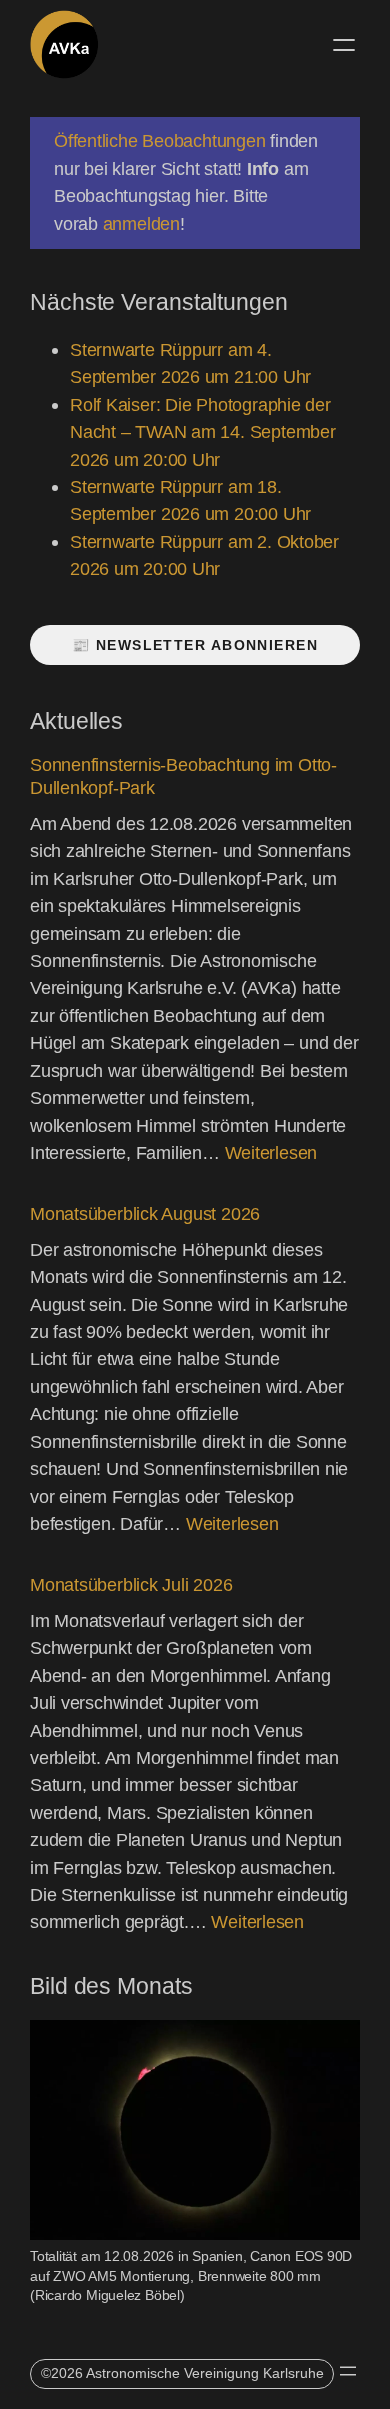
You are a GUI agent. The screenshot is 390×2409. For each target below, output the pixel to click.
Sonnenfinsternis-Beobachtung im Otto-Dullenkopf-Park (183, 776)
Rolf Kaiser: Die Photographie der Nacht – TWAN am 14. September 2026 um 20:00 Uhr (203, 432)
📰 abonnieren (195, 645)
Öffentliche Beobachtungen (160, 140)
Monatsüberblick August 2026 (145, 1213)
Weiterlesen (271, 1152)
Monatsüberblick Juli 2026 (131, 1584)
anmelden (141, 223)
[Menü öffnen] (344, 45)
